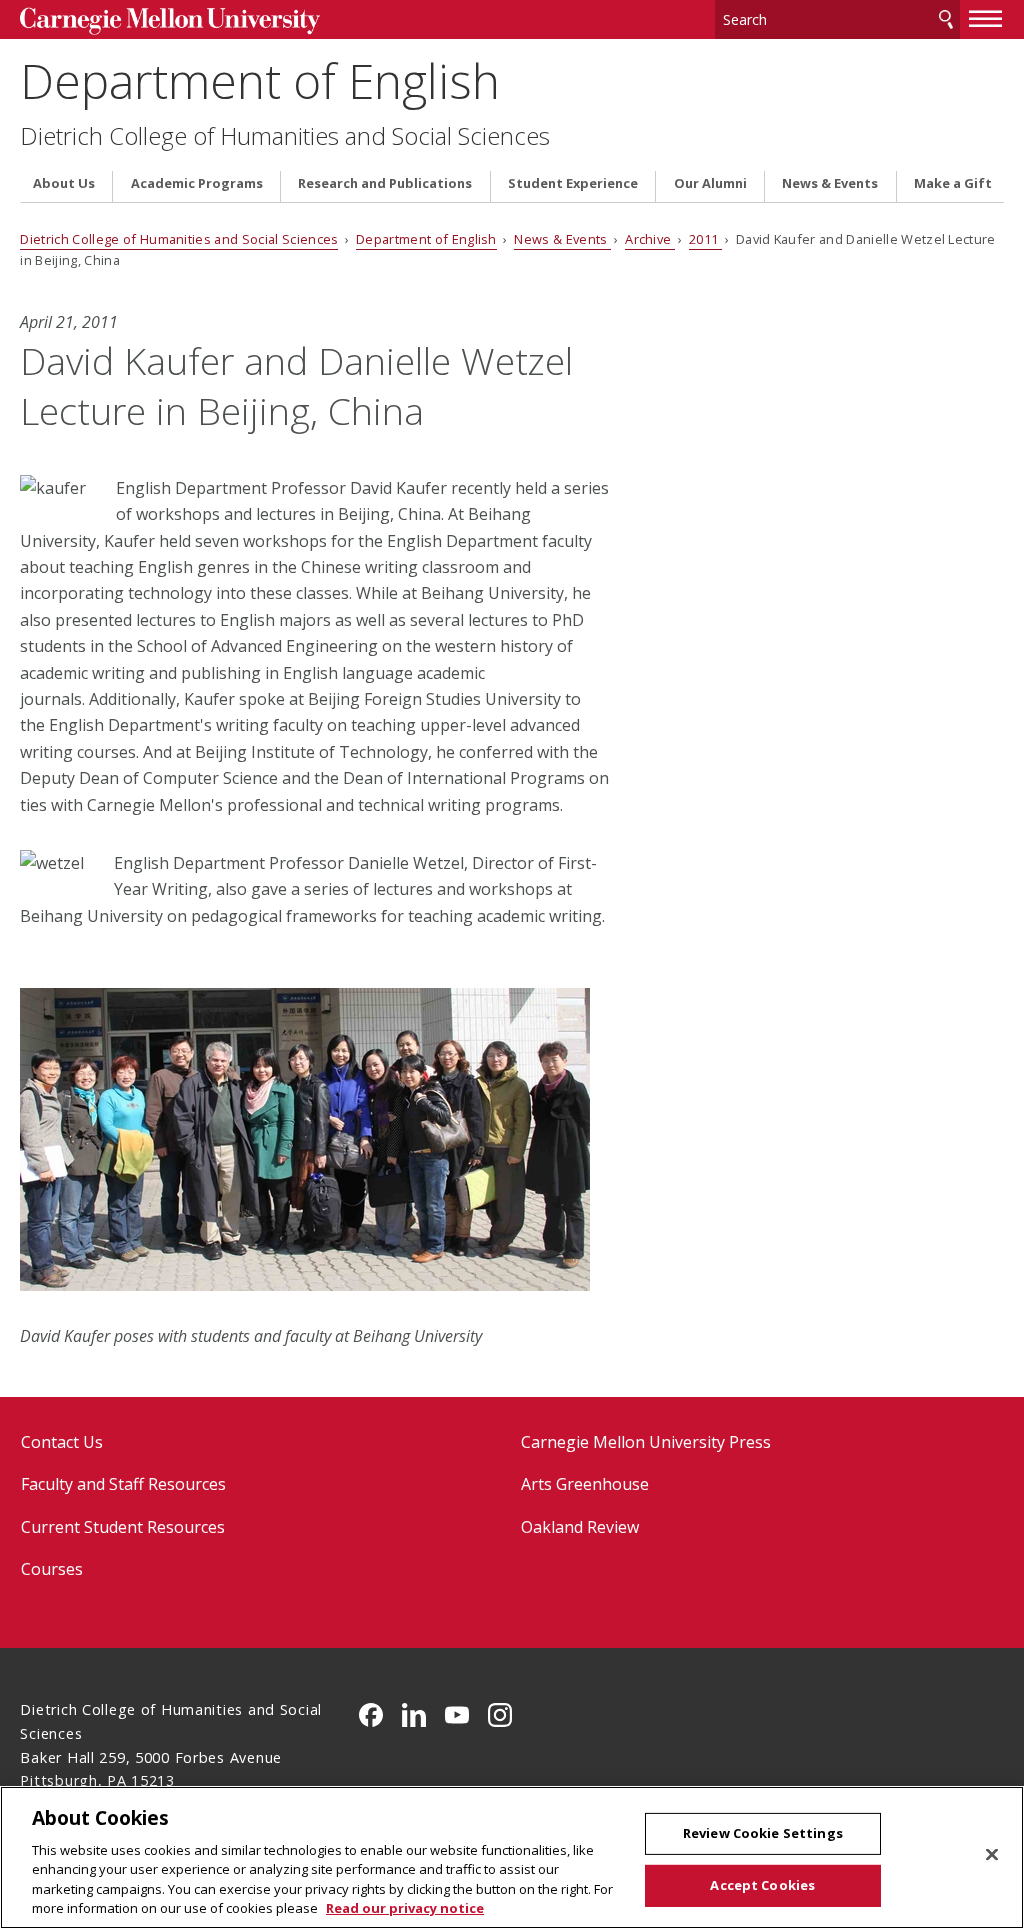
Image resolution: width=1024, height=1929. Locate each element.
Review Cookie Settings (763, 1833)
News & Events (830, 183)
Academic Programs (197, 183)
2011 (705, 239)
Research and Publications (385, 183)
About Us (64, 183)
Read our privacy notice (405, 1908)
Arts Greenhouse (585, 1484)
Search (946, 19)
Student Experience (573, 183)
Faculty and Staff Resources (123, 1484)
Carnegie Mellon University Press (646, 1442)
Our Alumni (710, 183)
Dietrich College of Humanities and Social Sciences (285, 136)
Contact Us (62, 1442)
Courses (52, 1569)
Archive (650, 239)
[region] (512, 1857)
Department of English (260, 80)
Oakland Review (580, 1527)
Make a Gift (953, 183)
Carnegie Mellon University (170, 21)
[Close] (992, 1855)
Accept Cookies (762, 1885)
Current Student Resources (123, 1527)
